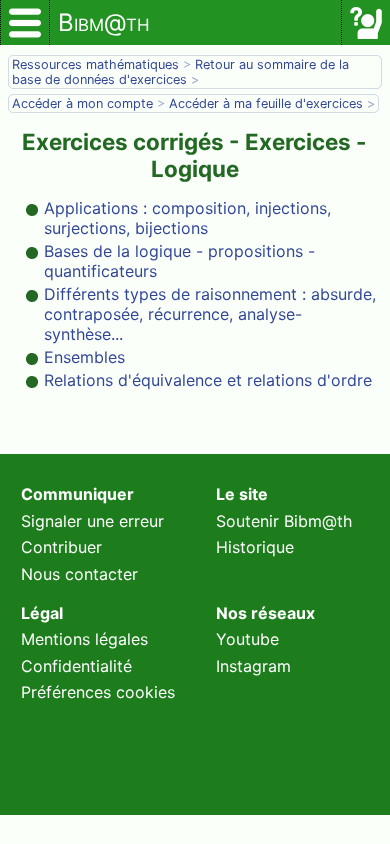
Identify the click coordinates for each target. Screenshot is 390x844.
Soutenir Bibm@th (284, 521)
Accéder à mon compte (82, 103)
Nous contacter (79, 574)
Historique (255, 547)
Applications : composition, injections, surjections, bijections (187, 218)
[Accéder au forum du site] (366, 23)
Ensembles (84, 357)
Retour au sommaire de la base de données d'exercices (180, 72)
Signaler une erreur (92, 521)
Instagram (253, 666)
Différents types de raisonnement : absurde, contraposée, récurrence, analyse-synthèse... (210, 314)
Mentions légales (84, 639)
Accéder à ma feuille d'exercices (266, 103)
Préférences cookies (98, 692)
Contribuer (61, 547)
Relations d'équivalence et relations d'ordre (208, 380)
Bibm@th (104, 22)
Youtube (247, 639)
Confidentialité (76, 666)
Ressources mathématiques (95, 64)
